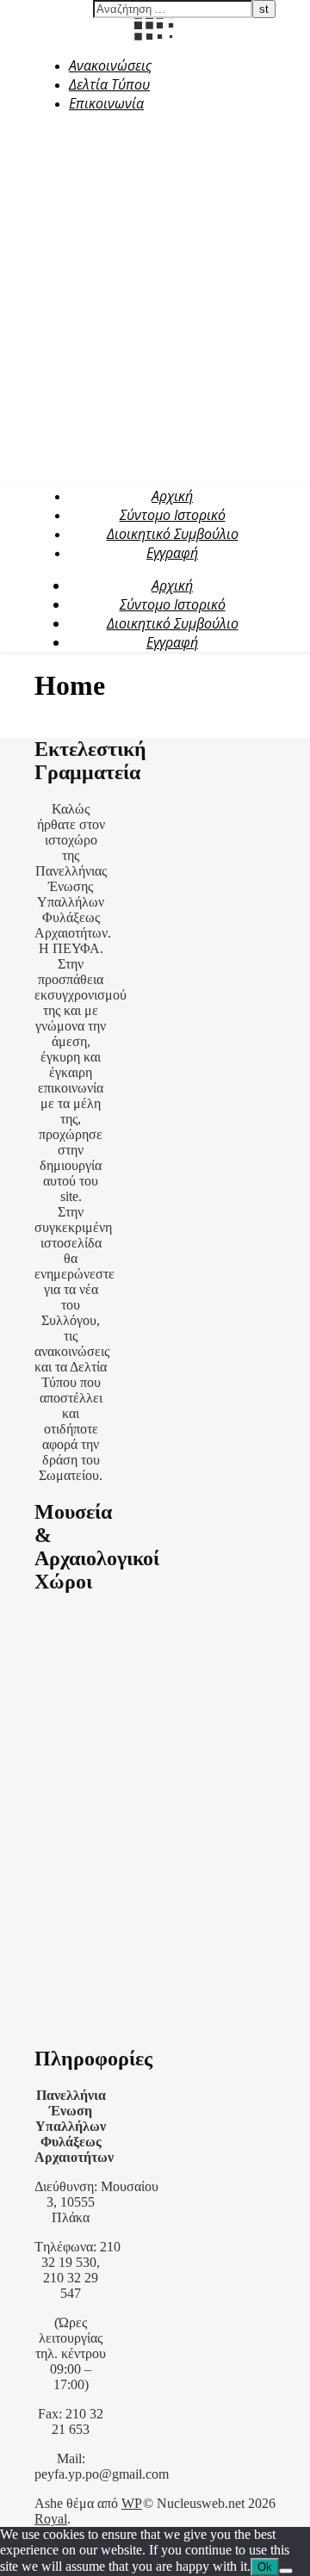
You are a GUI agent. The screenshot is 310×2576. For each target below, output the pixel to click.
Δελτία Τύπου (109, 84)
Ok (265, 2567)
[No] (286, 2571)
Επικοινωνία (106, 103)
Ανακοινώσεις (110, 65)
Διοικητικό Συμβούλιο (173, 534)
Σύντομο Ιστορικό (173, 515)
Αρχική (172, 496)
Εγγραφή (172, 553)
